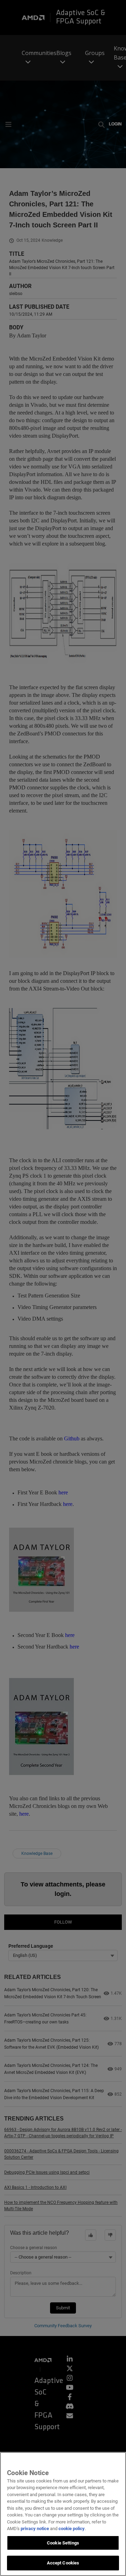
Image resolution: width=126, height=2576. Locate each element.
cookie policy (72, 2529)
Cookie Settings (63, 2543)
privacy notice (35, 2529)
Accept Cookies (63, 2563)
